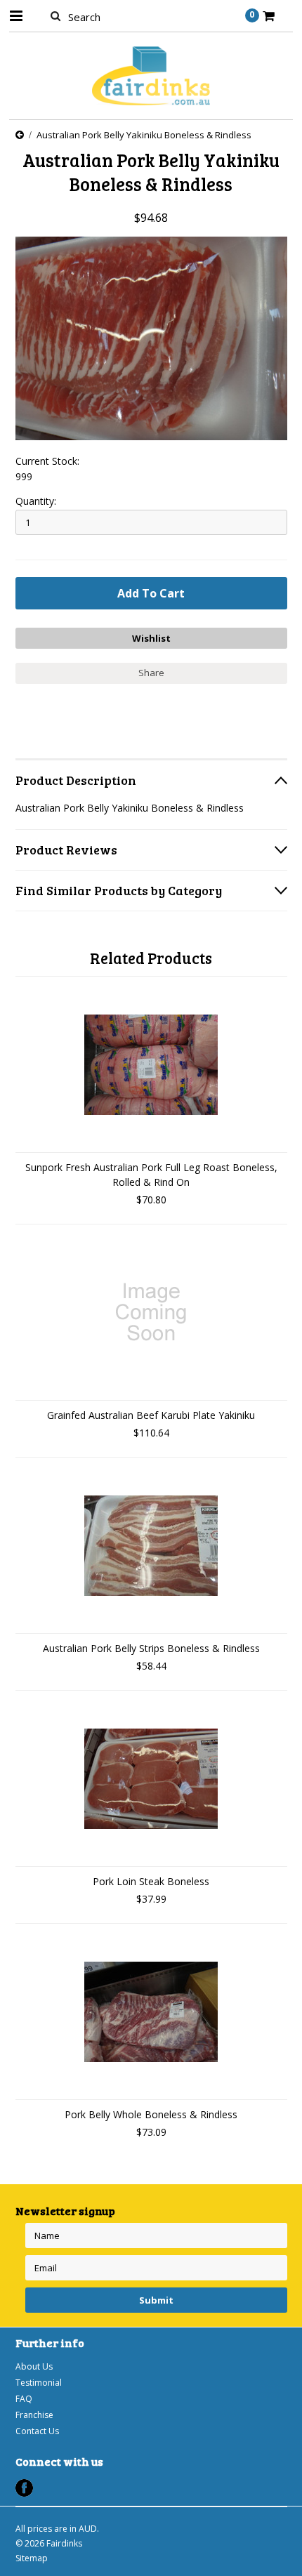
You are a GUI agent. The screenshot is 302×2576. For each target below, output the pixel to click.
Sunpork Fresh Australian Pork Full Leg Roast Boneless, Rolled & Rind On (151, 1175)
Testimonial (39, 2383)
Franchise (34, 2415)
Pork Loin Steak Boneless (151, 1881)
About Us (34, 2366)
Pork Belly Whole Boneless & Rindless (151, 2114)
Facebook (24, 2488)
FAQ (24, 2399)
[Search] (56, 15)
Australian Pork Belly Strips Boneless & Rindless (151, 1648)
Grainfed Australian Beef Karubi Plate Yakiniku (151, 1415)
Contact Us (37, 2431)
